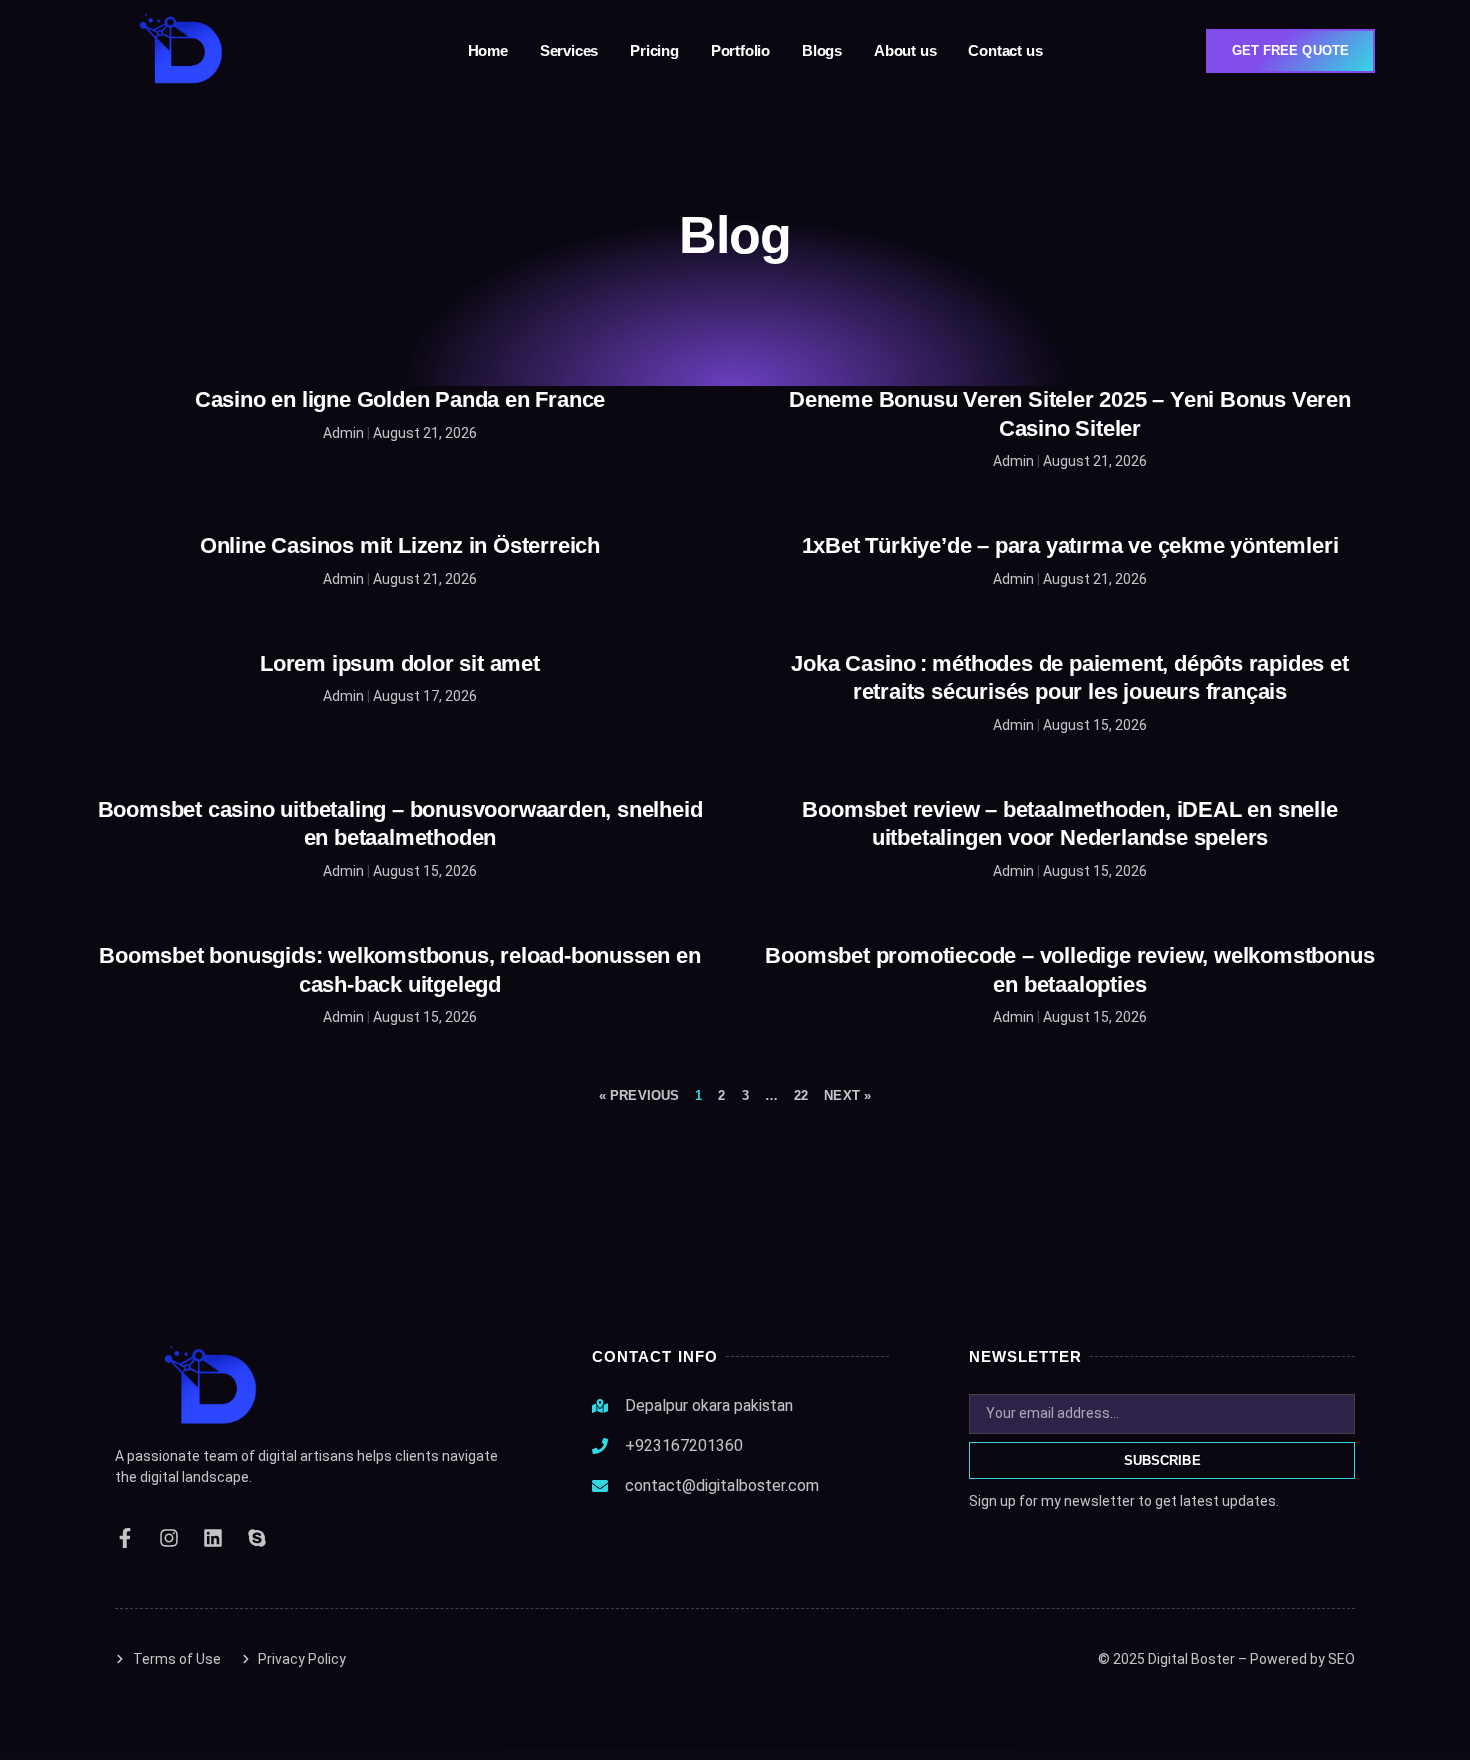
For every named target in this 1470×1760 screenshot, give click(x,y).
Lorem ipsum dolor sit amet (400, 663)
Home (488, 50)
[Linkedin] (213, 1538)
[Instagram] (169, 1538)
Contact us (1005, 50)
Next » (847, 1095)
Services (569, 50)
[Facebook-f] (125, 1538)
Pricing (654, 50)
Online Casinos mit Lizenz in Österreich (400, 545)
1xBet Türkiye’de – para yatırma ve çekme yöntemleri (1070, 545)
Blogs (822, 50)
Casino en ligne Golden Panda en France (400, 399)
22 (801, 1095)
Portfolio (740, 50)
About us (905, 50)
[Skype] (257, 1538)
